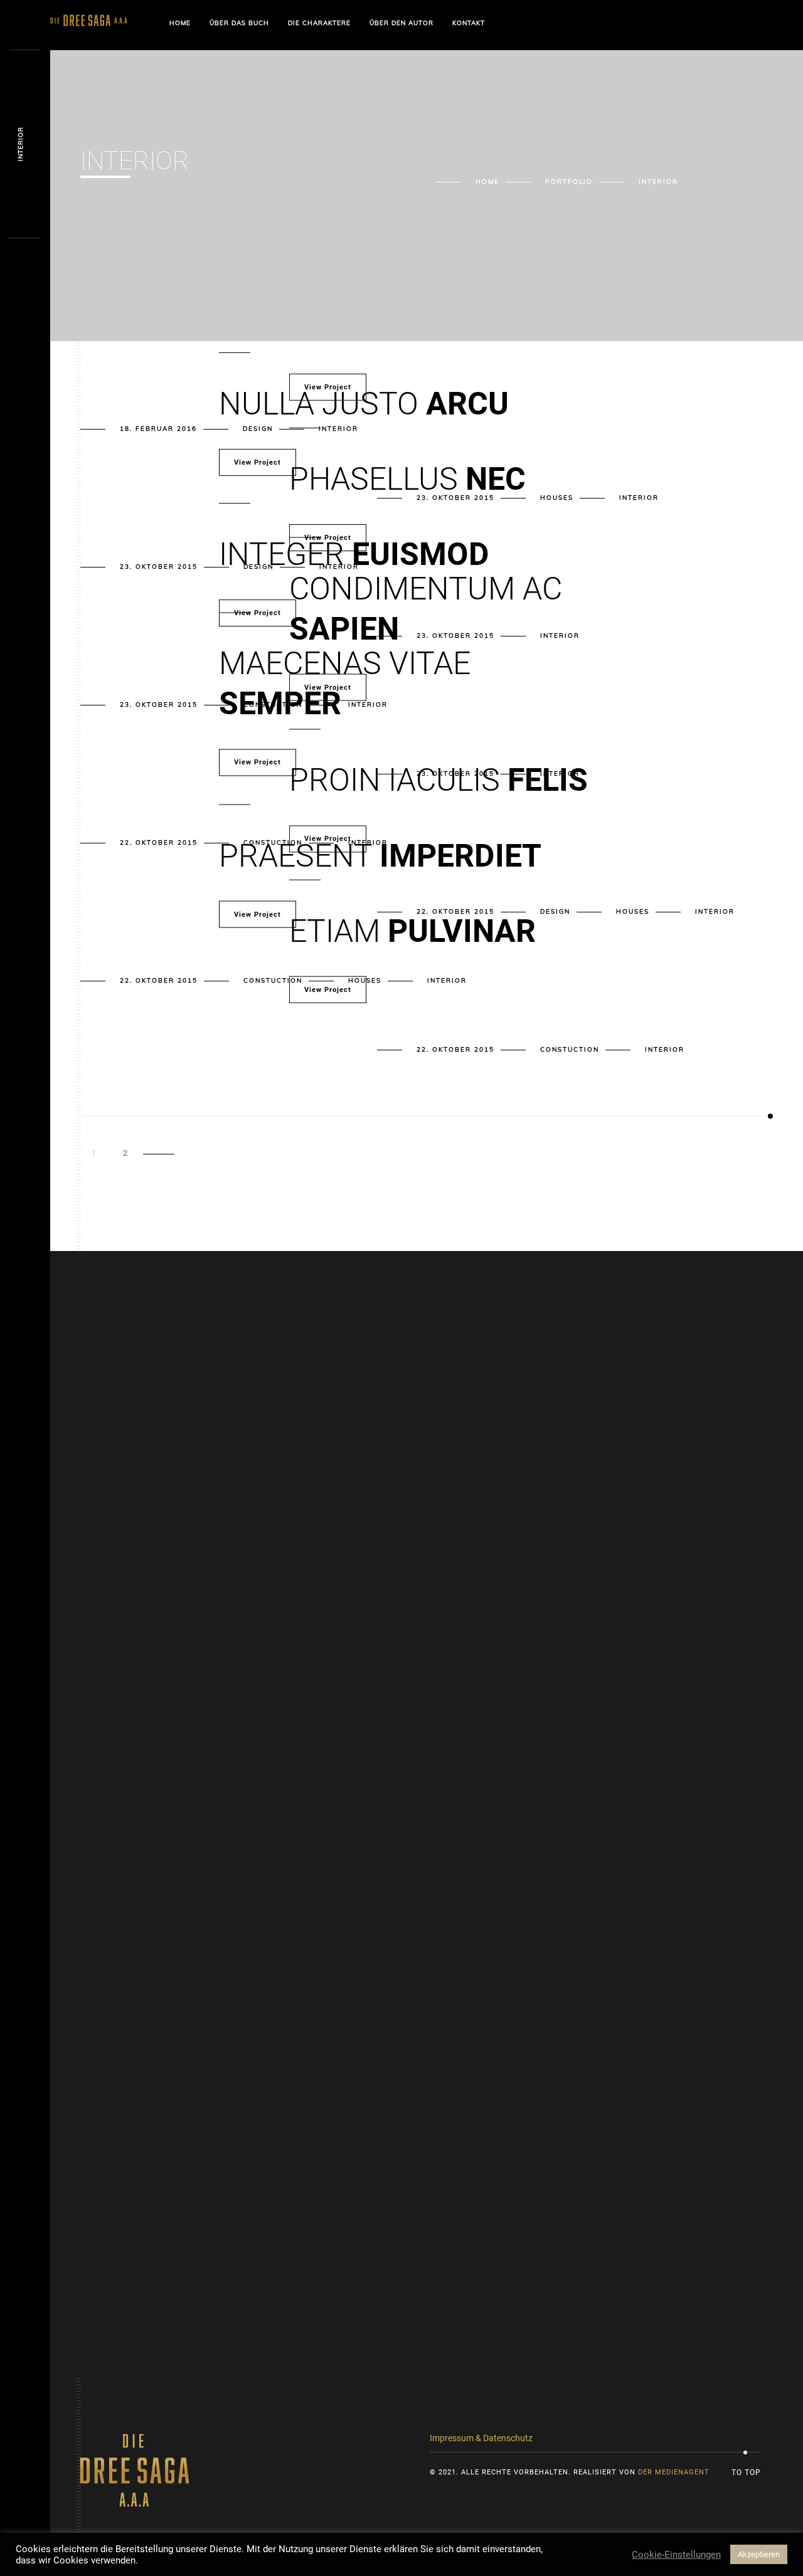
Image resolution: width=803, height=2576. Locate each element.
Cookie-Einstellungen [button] (676, 2555)
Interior (715, 911)
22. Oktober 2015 (159, 842)
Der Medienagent (674, 2472)
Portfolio (569, 182)
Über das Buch (239, 23)
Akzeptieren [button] (759, 2554)
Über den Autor (401, 23)
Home (180, 23)
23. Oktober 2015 (159, 567)
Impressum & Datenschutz (481, 2438)
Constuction (273, 980)
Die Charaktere (319, 23)
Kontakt (469, 23)
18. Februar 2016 (158, 429)
